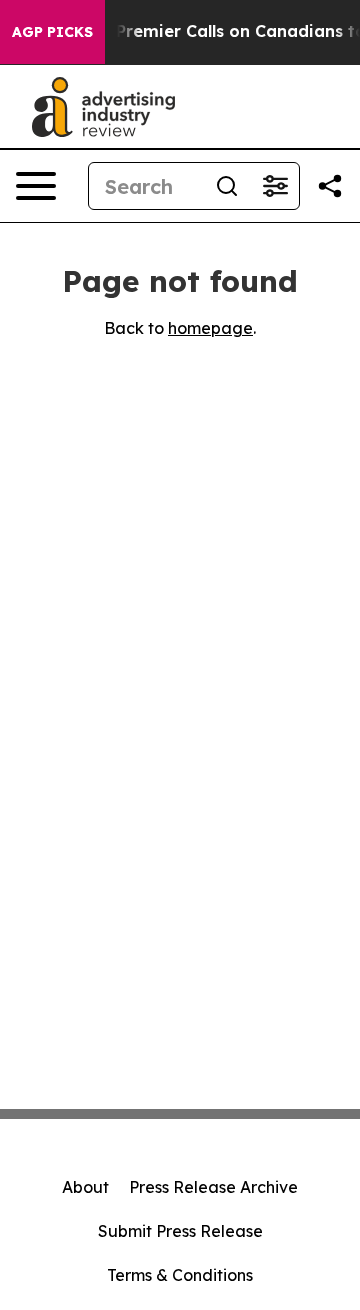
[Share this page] (330, 186)
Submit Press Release (180, 1231)
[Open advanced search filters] (275, 186)
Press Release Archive (213, 1187)
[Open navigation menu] (36, 186)
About (85, 1187)
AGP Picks (52, 32)
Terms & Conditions (180, 1275)
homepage (210, 328)
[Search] (227, 186)
